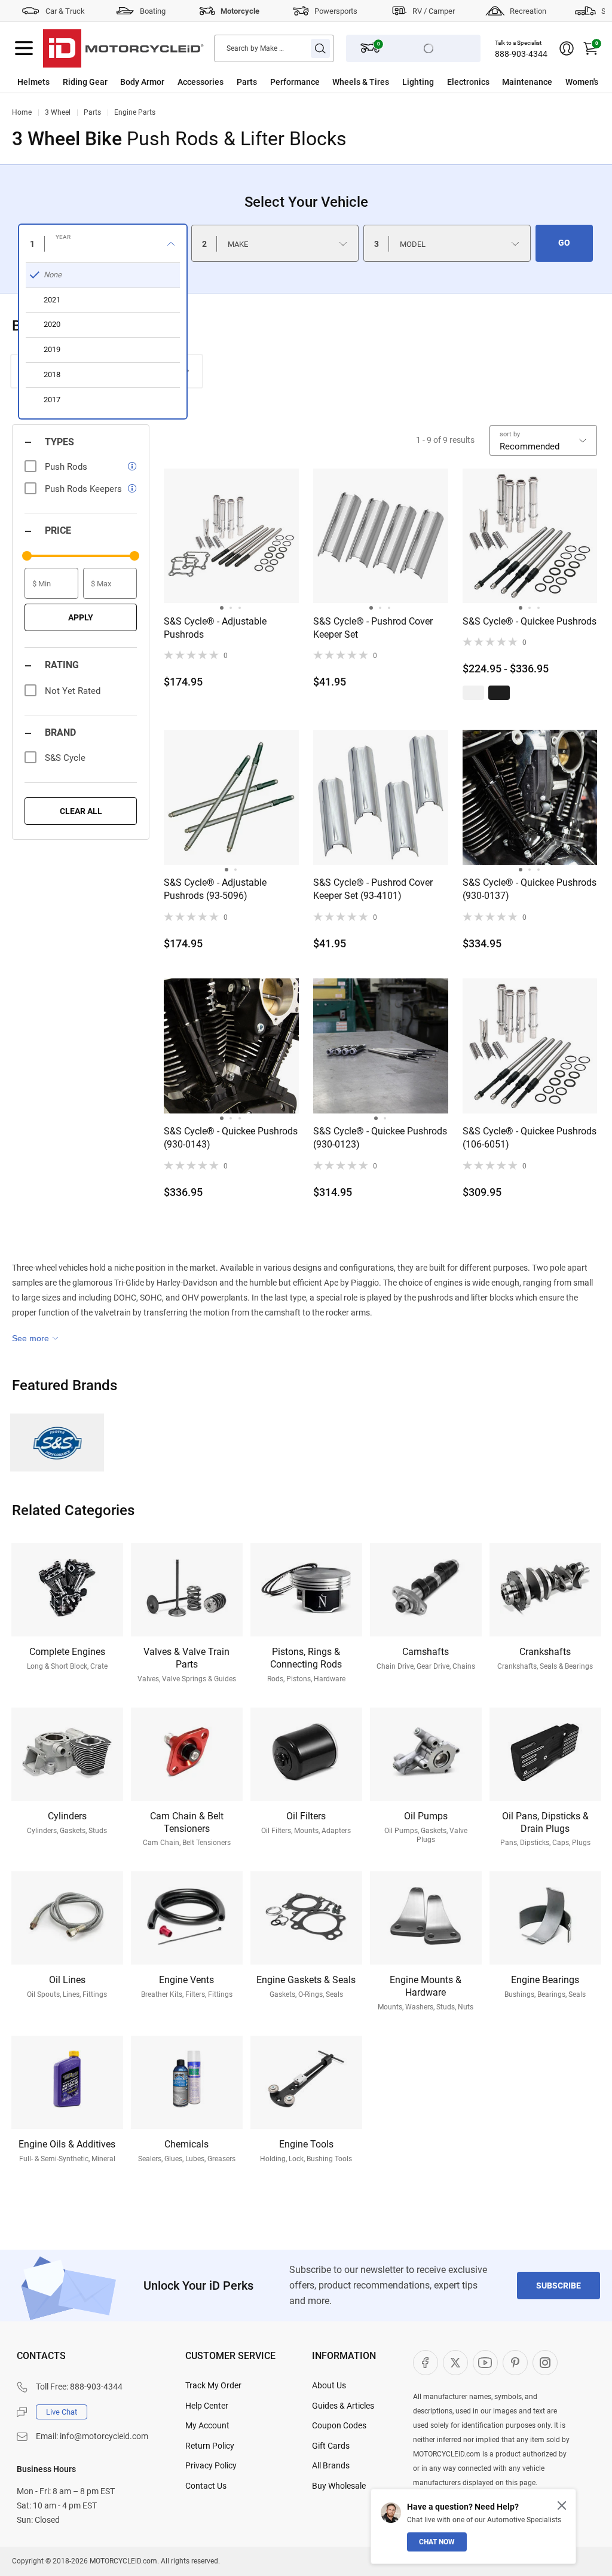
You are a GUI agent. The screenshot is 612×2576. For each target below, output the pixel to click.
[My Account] (567, 48)
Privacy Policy (211, 2465)
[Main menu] (24, 48)
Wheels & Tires (361, 82)
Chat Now (437, 2542)
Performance (295, 82)
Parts (247, 82)
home (22, 112)
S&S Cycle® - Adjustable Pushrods (215, 628)
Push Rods (66, 467)
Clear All (81, 811)
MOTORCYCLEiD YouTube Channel (485, 2363)
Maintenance (527, 82)
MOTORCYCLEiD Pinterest (515, 2363)
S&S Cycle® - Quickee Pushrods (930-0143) (231, 1138)
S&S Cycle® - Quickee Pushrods (530, 621)
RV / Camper (434, 11)
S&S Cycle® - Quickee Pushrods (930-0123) (380, 1138)
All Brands (331, 2465)
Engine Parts (135, 112)
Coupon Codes (339, 2425)
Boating (153, 11)
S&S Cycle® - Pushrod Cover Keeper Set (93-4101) (373, 889)
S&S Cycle (65, 758)
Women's (582, 82)
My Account (207, 2425)
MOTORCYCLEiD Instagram (545, 2363)
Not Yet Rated (73, 691)
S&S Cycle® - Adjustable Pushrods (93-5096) (215, 889)
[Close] (562, 2505)
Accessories (201, 82)
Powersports (336, 11)
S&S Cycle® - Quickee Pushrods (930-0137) (530, 889)
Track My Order (213, 2385)
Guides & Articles (343, 2406)
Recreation (528, 11)
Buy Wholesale (339, 2486)
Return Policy (210, 2446)
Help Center (207, 2406)
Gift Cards (331, 2446)
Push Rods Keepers (83, 489)
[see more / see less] (35, 1338)
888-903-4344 (521, 54)
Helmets (33, 82)
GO (564, 243)
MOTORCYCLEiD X (455, 2363)
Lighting (418, 82)
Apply (81, 617)
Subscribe (559, 2286)
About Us (329, 2385)
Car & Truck (65, 11)
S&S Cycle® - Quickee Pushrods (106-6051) (530, 1138)
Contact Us (206, 2486)
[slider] (27, 556)
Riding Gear (85, 82)
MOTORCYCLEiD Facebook (426, 2363)
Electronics (468, 82)
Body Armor (142, 82)
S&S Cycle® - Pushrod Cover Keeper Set (373, 628)
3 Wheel (58, 112)
